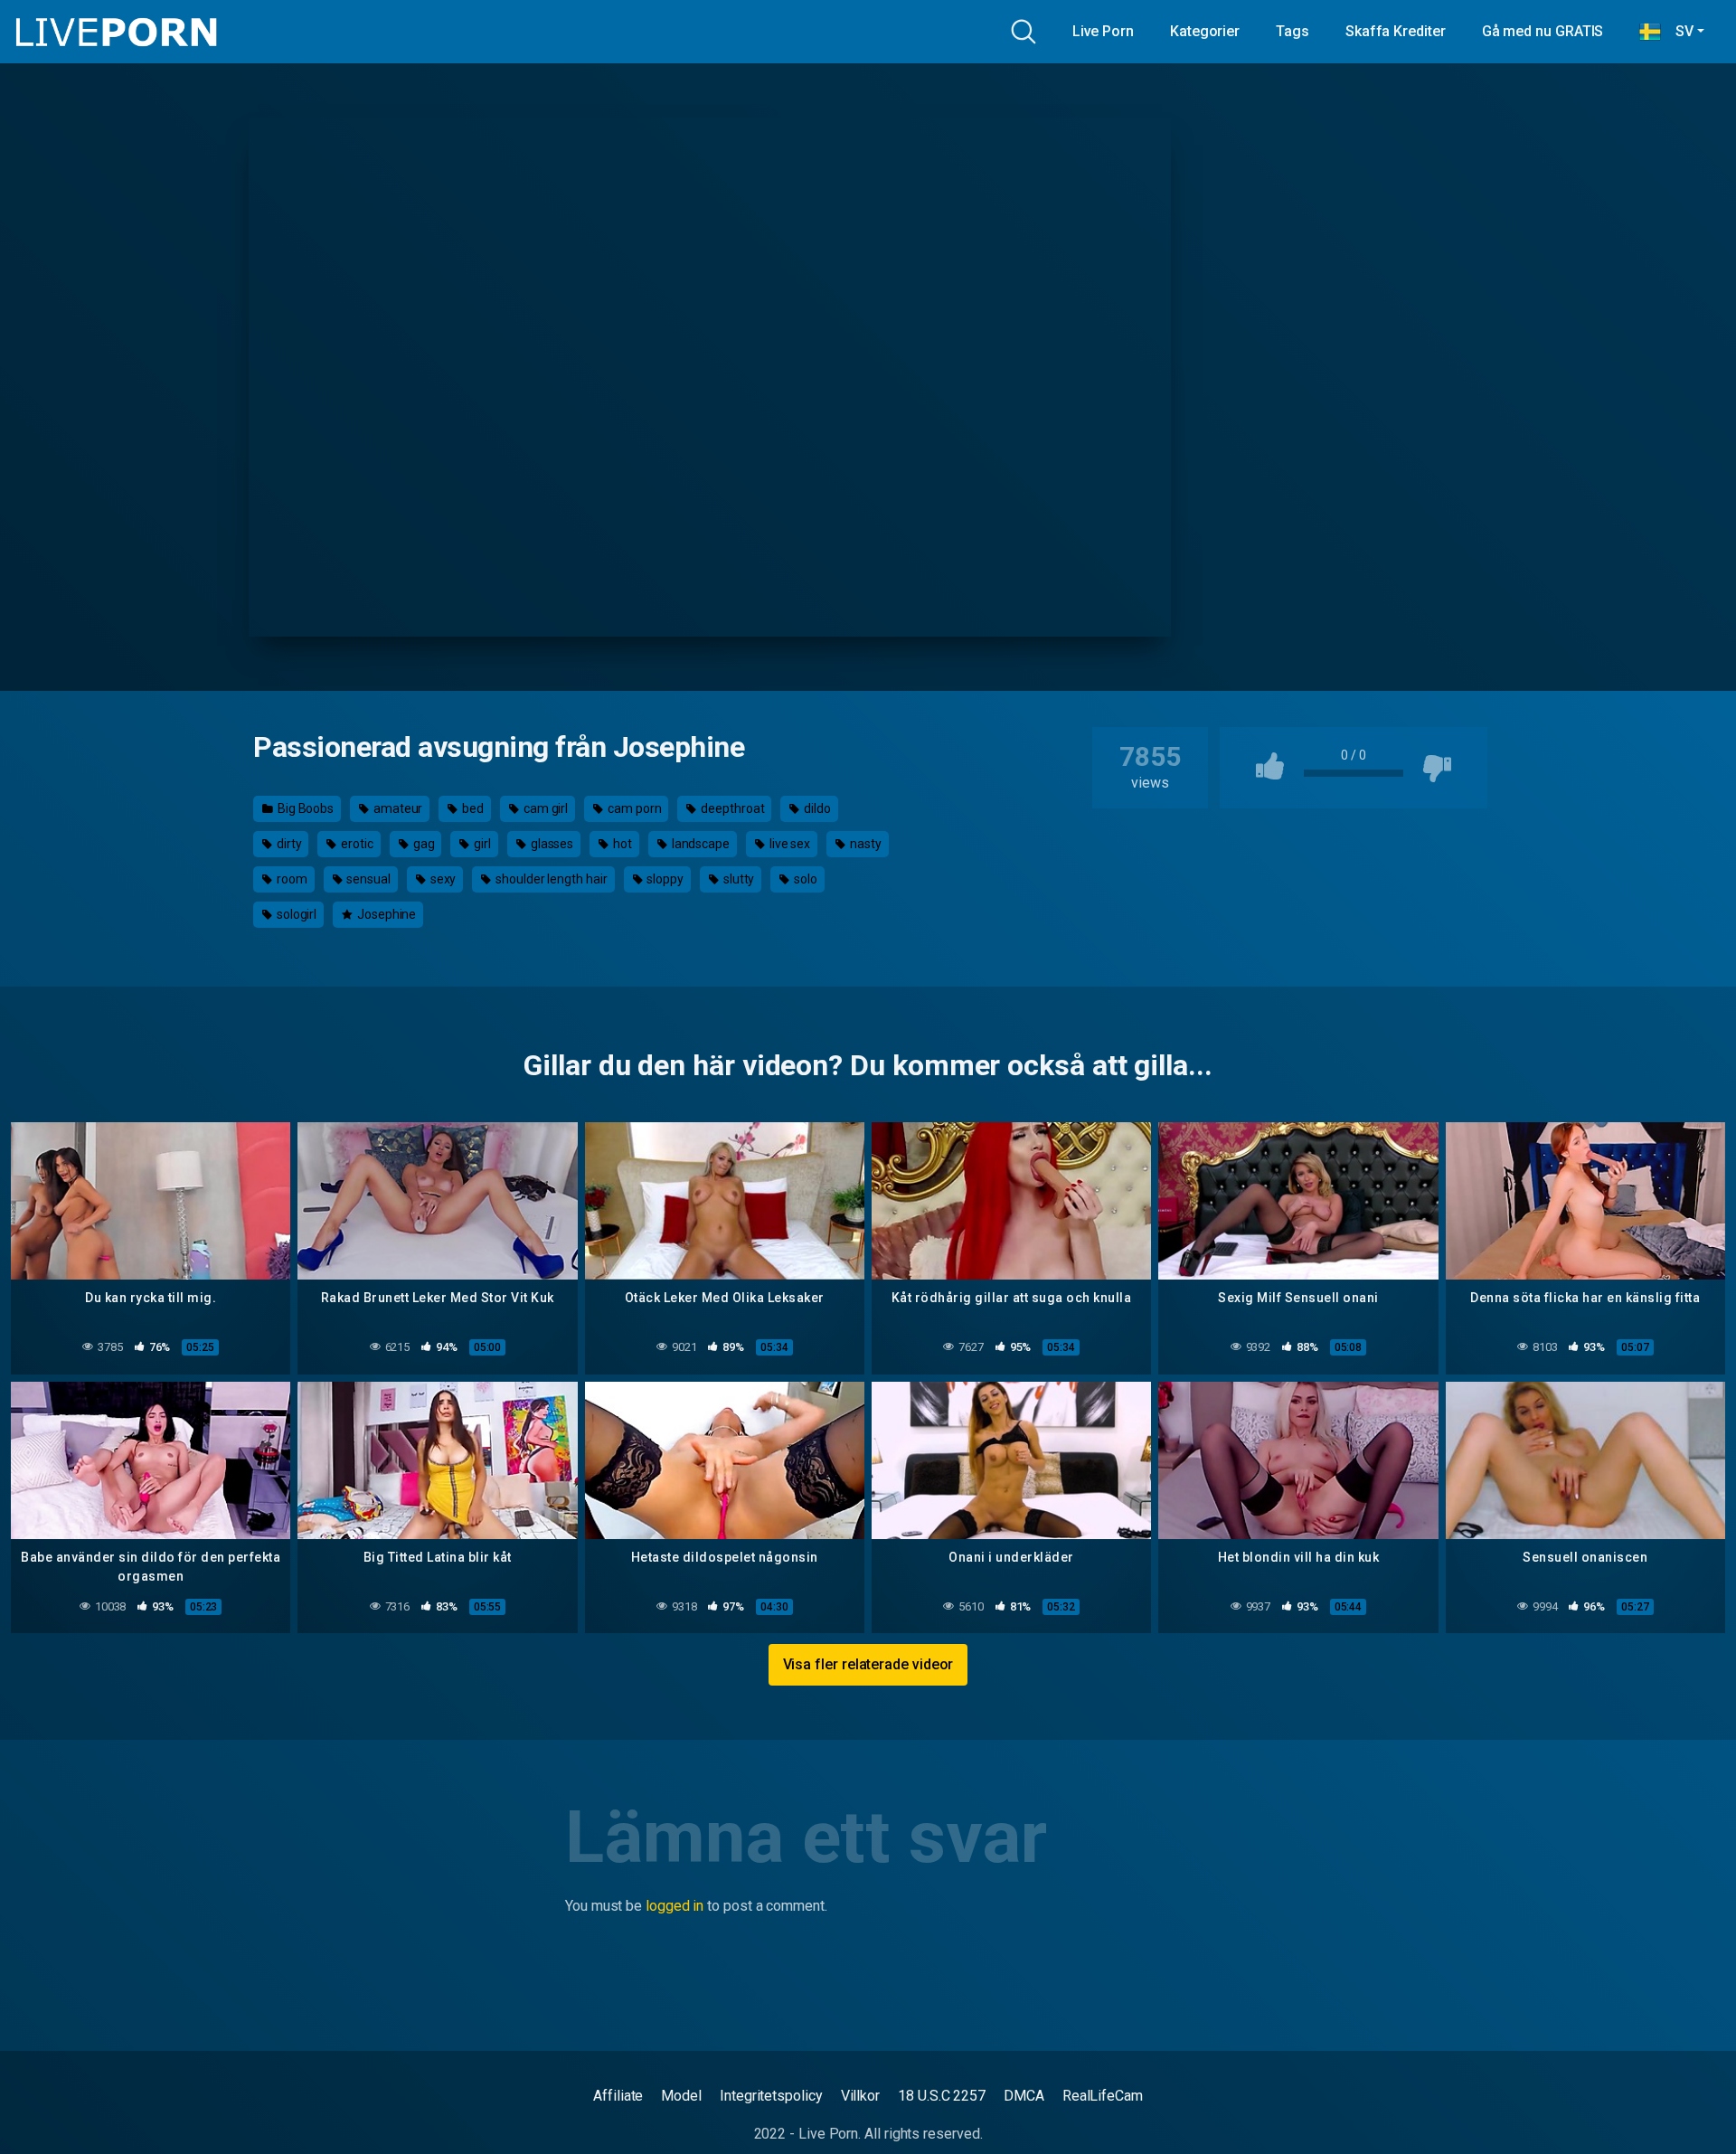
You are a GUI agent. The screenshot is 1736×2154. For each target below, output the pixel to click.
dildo (816, 808)
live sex (788, 844)
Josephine (385, 914)
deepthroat (731, 808)
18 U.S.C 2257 (942, 2096)
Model (681, 2096)
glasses (551, 844)
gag (423, 844)
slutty (737, 879)
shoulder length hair (550, 879)
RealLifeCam (1103, 2096)
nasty (864, 844)
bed (472, 808)
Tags (1293, 31)
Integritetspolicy (771, 2096)
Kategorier (1205, 31)
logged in (675, 1906)
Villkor (860, 2096)
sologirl (295, 914)
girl (481, 844)
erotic (355, 844)
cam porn (633, 808)
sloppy (664, 879)
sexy (442, 879)
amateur (396, 808)
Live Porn (1103, 31)
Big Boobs (304, 808)
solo (804, 879)
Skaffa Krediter (1396, 31)
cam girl (544, 808)
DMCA (1024, 2096)
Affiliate (618, 2096)
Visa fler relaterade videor (868, 1664)
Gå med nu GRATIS (1543, 31)
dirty (288, 844)
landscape (699, 844)
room (291, 879)
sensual (367, 879)
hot (621, 844)
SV (1677, 31)
